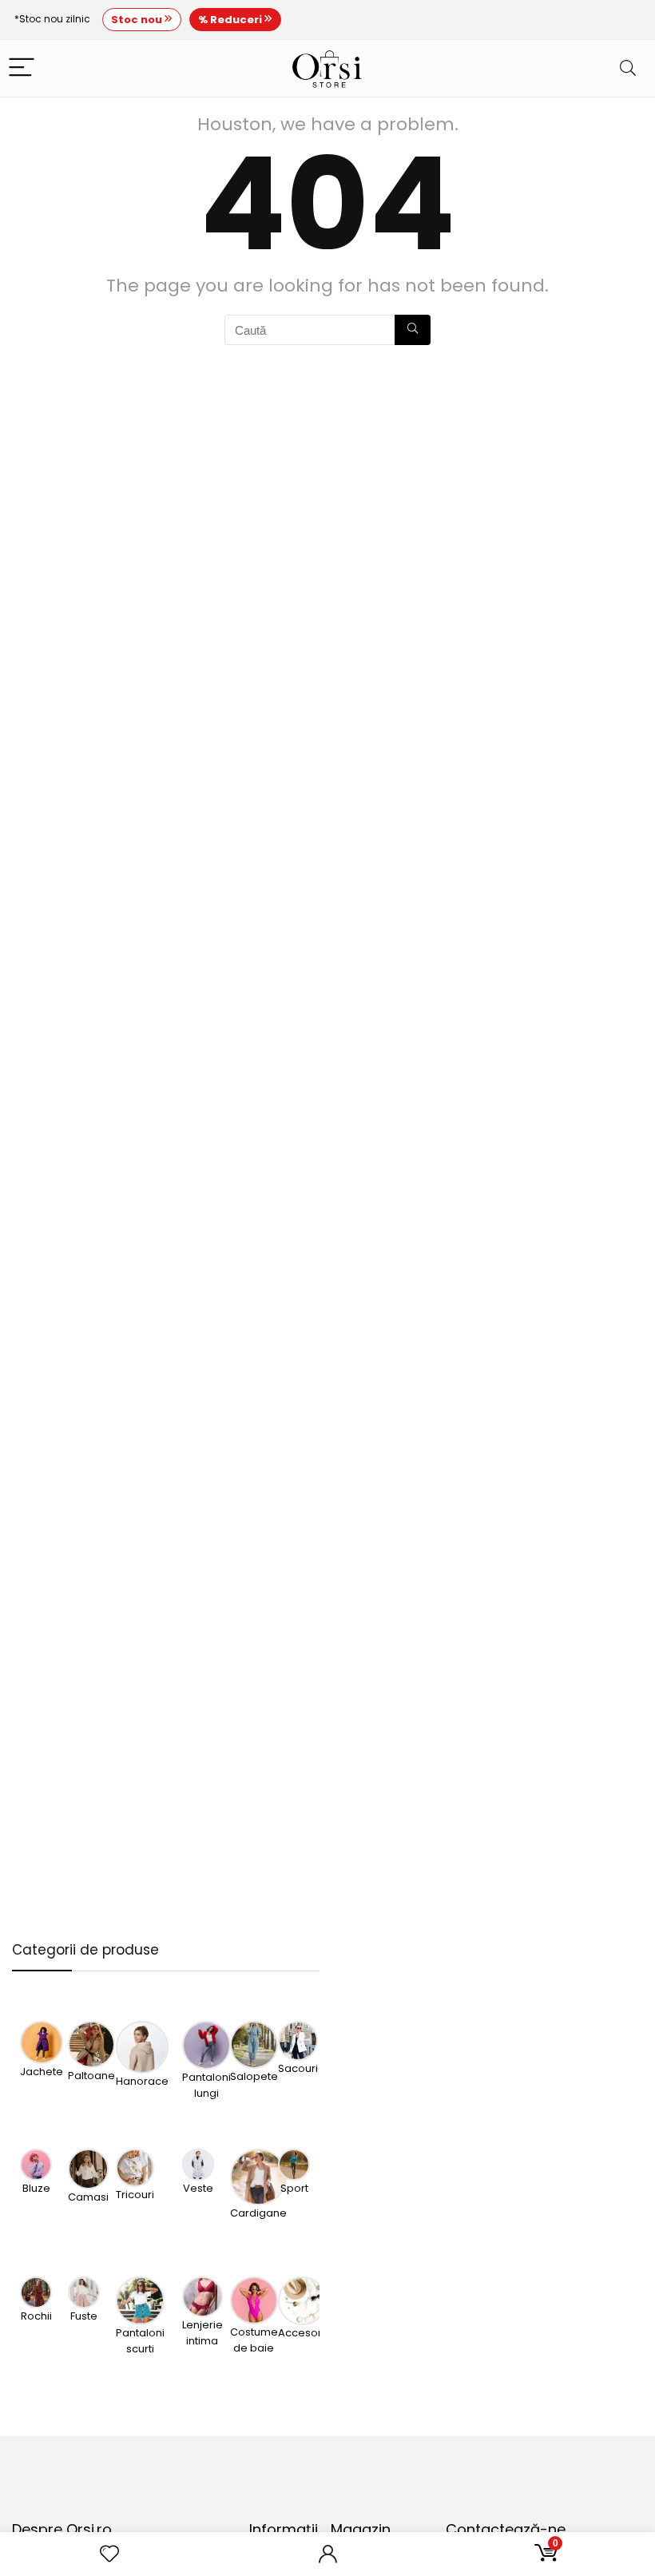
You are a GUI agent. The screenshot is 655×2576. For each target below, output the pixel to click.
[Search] (628, 68)
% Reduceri (231, 20)
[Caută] (413, 330)
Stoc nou (138, 20)
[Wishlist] (109, 2554)
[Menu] (22, 68)
